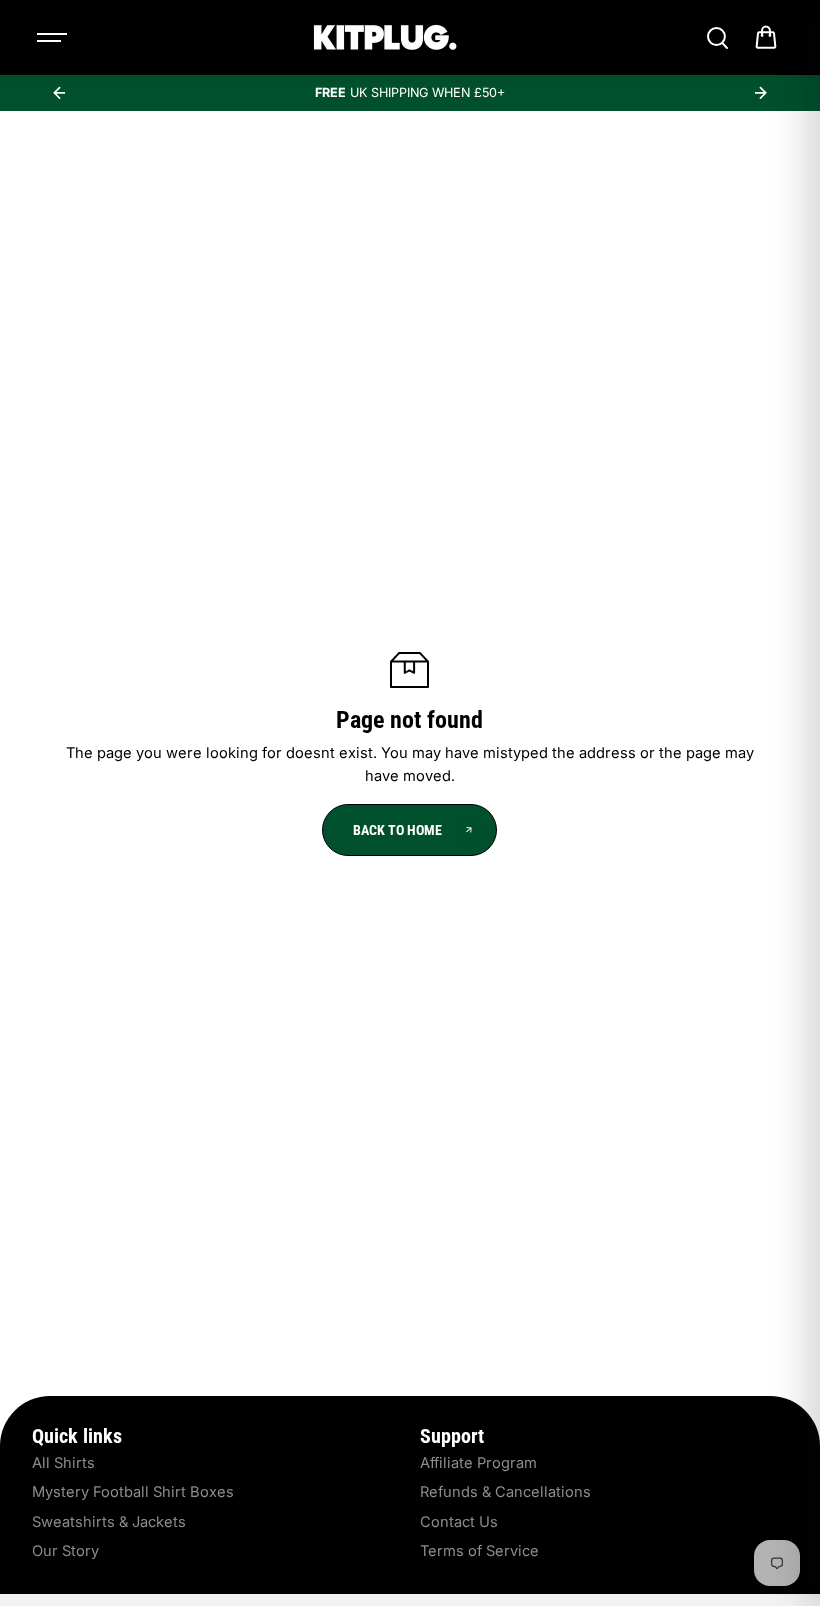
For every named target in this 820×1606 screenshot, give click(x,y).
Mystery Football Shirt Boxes (133, 1492)
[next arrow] (761, 93)
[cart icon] (766, 38)
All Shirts (63, 1463)
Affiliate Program (478, 1463)
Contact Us (459, 1522)
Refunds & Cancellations (505, 1492)
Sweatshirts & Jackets (109, 1522)
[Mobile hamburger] (54, 38)
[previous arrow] (59, 93)
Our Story (65, 1551)
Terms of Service (479, 1551)
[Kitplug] (385, 37)
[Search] (717, 38)
